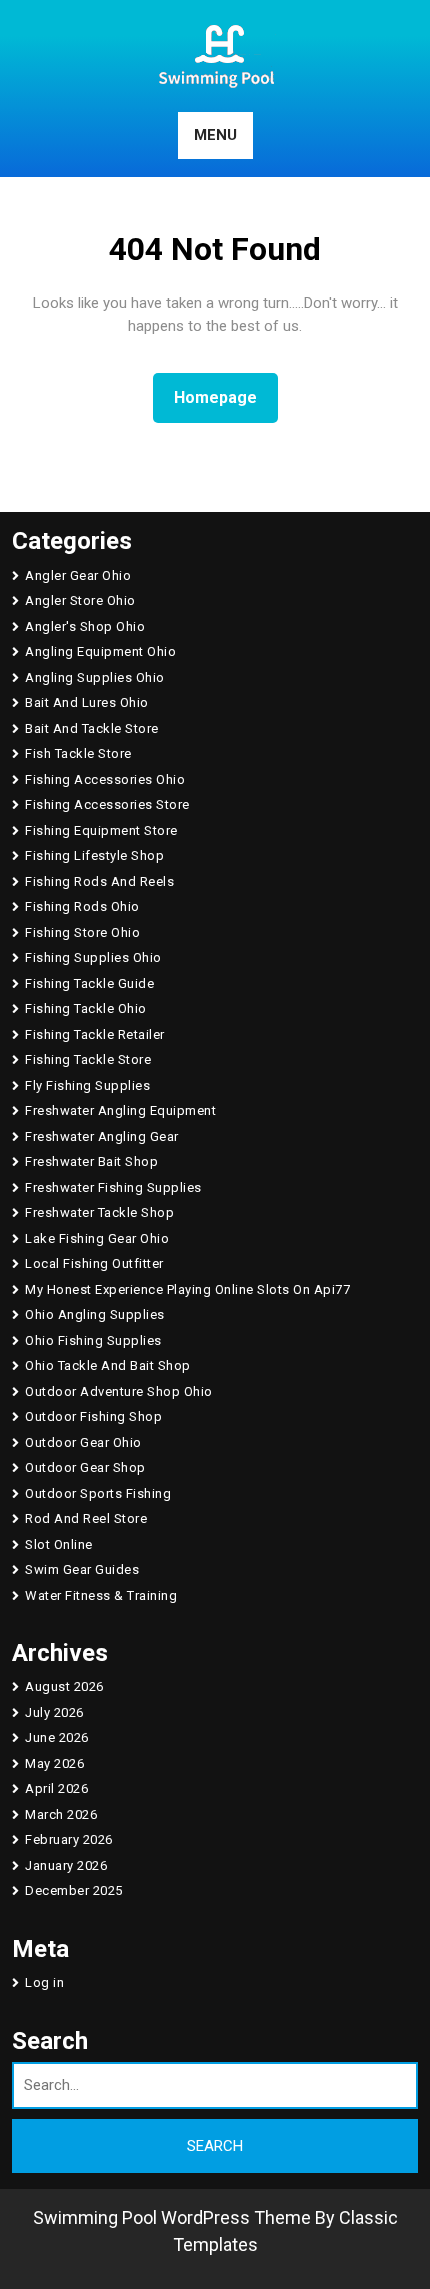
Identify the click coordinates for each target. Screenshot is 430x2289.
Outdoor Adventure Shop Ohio (119, 1391)
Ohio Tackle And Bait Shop (108, 1365)
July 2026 (54, 1712)
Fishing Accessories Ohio (105, 779)
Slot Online (59, 1544)
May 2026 (54, 1763)
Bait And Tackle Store (92, 728)
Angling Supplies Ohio (95, 677)
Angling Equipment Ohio (100, 651)
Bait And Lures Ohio (87, 702)
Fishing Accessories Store (107, 804)
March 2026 (61, 1814)
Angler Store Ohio (80, 600)
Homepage (223, 397)
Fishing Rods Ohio (82, 906)
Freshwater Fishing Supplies (113, 1187)
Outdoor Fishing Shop (93, 1416)
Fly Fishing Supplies (87, 1085)
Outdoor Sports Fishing (98, 1493)
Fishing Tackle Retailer (95, 1034)
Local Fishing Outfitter (94, 1263)
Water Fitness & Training (101, 1595)
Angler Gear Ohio (78, 575)
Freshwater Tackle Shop (99, 1212)
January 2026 (66, 1865)
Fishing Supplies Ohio (93, 957)
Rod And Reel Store (86, 1518)
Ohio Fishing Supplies (93, 1340)
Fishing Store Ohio (82, 932)
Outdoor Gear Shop (85, 1467)
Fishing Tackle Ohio (86, 1008)
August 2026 (64, 1686)
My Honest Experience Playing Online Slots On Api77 (187, 1289)
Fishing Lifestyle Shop (94, 855)
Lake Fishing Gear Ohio (97, 1238)
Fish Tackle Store (78, 753)
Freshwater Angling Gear (102, 1136)
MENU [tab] (215, 135)
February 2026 (69, 1839)
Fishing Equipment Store (101, 830)
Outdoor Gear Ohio (83, 1442)
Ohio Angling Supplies (95, 1314)
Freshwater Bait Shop (91, 1161)
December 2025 (74, 1890)
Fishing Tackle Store (88, 1059)
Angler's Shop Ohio (85, 626)
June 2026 (57, 1737)
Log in (44, 1982)
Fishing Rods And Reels (99, 881)
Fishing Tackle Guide (89, 983)
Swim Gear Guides (82, 1569)
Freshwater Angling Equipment (120, 1110)
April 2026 (56, 1788)
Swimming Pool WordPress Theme (172, 2217)
